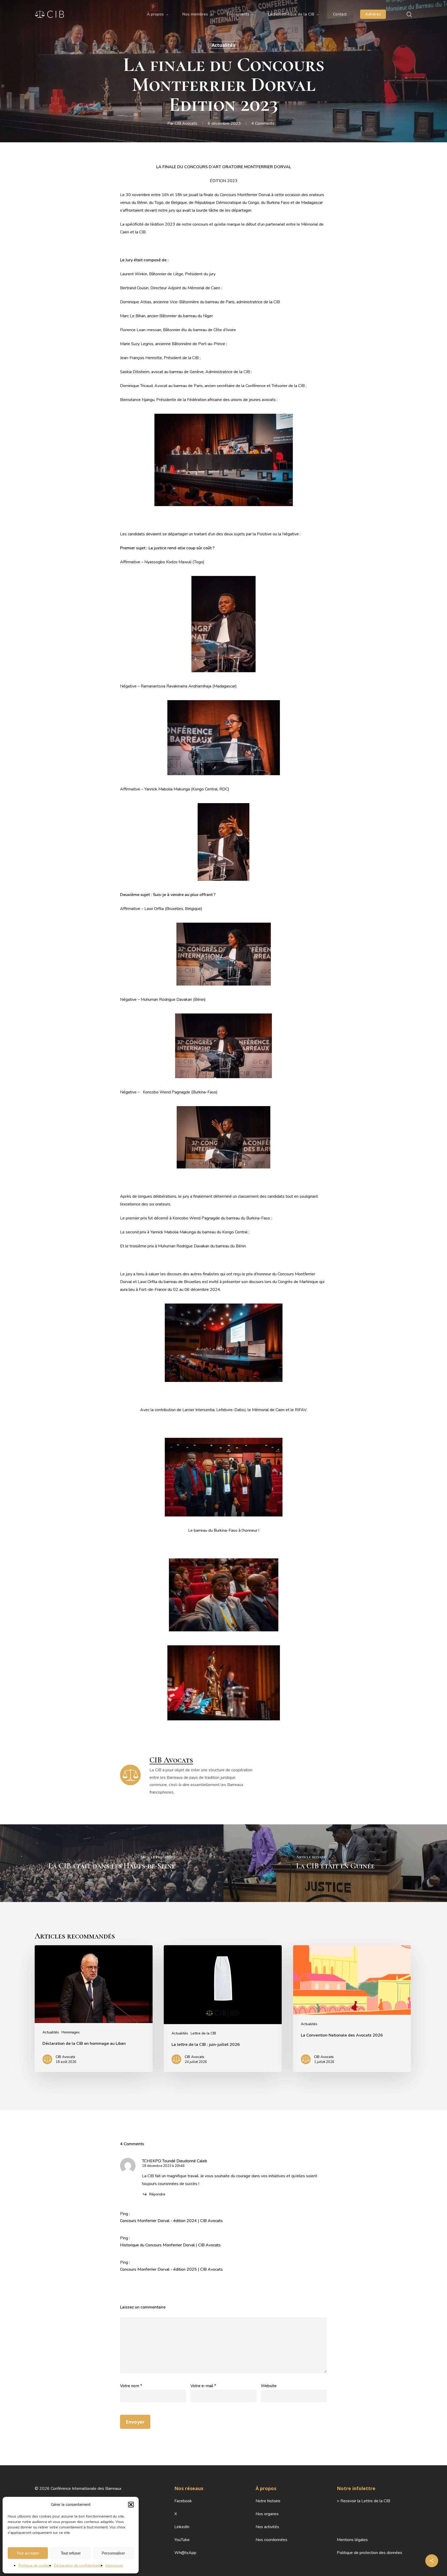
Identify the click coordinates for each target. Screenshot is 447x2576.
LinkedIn (182, 2527)
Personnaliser (113, 2553)
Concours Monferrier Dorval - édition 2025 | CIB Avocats (171, 2269)
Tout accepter (28, 2553)
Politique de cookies (35, 2566)
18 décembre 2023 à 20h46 (163, 2166)
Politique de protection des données (370, 2553)
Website (269, 2386)
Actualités (223, 45)
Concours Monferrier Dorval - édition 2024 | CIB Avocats (171, 2221)
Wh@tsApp (185, 2553)
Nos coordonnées (271, 2540)
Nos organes (267, 2514)
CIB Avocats (186, 123)
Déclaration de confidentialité (78, 2566)
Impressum (114, 2566)
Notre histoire (268, 2501)
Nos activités (267, 2527)
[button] (131, 2505)
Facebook (183, 2501)
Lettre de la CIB (203, 2033)
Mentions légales (352, 2540)
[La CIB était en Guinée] (335, 1863)
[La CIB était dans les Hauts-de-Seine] (112, 1863)
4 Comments (263, 123)
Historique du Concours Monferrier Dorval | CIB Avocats (170, 2245)
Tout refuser (71, 2553)
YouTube (182, 2540)
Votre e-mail (203, 2386)
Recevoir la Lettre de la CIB (365, 2501)
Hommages (71, 2032)
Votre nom (131, 2386)
